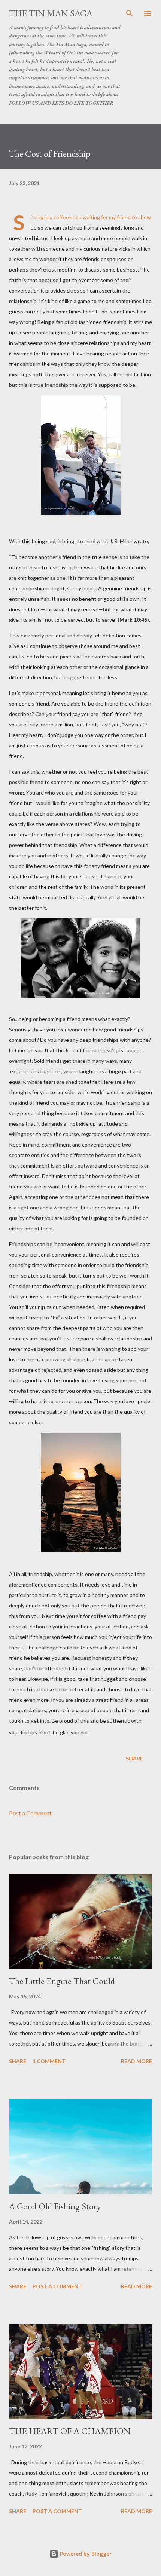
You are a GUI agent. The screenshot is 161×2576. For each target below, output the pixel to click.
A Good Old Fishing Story (55, 2206)
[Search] (130, 13)
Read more (136, 2061)
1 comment (49, 2061)
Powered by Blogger (85, 2554)
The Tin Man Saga (51, 13)
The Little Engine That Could (62, 1981)
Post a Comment (30, 1813)
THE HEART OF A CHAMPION (70, 2431)
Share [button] (134, 1758)
